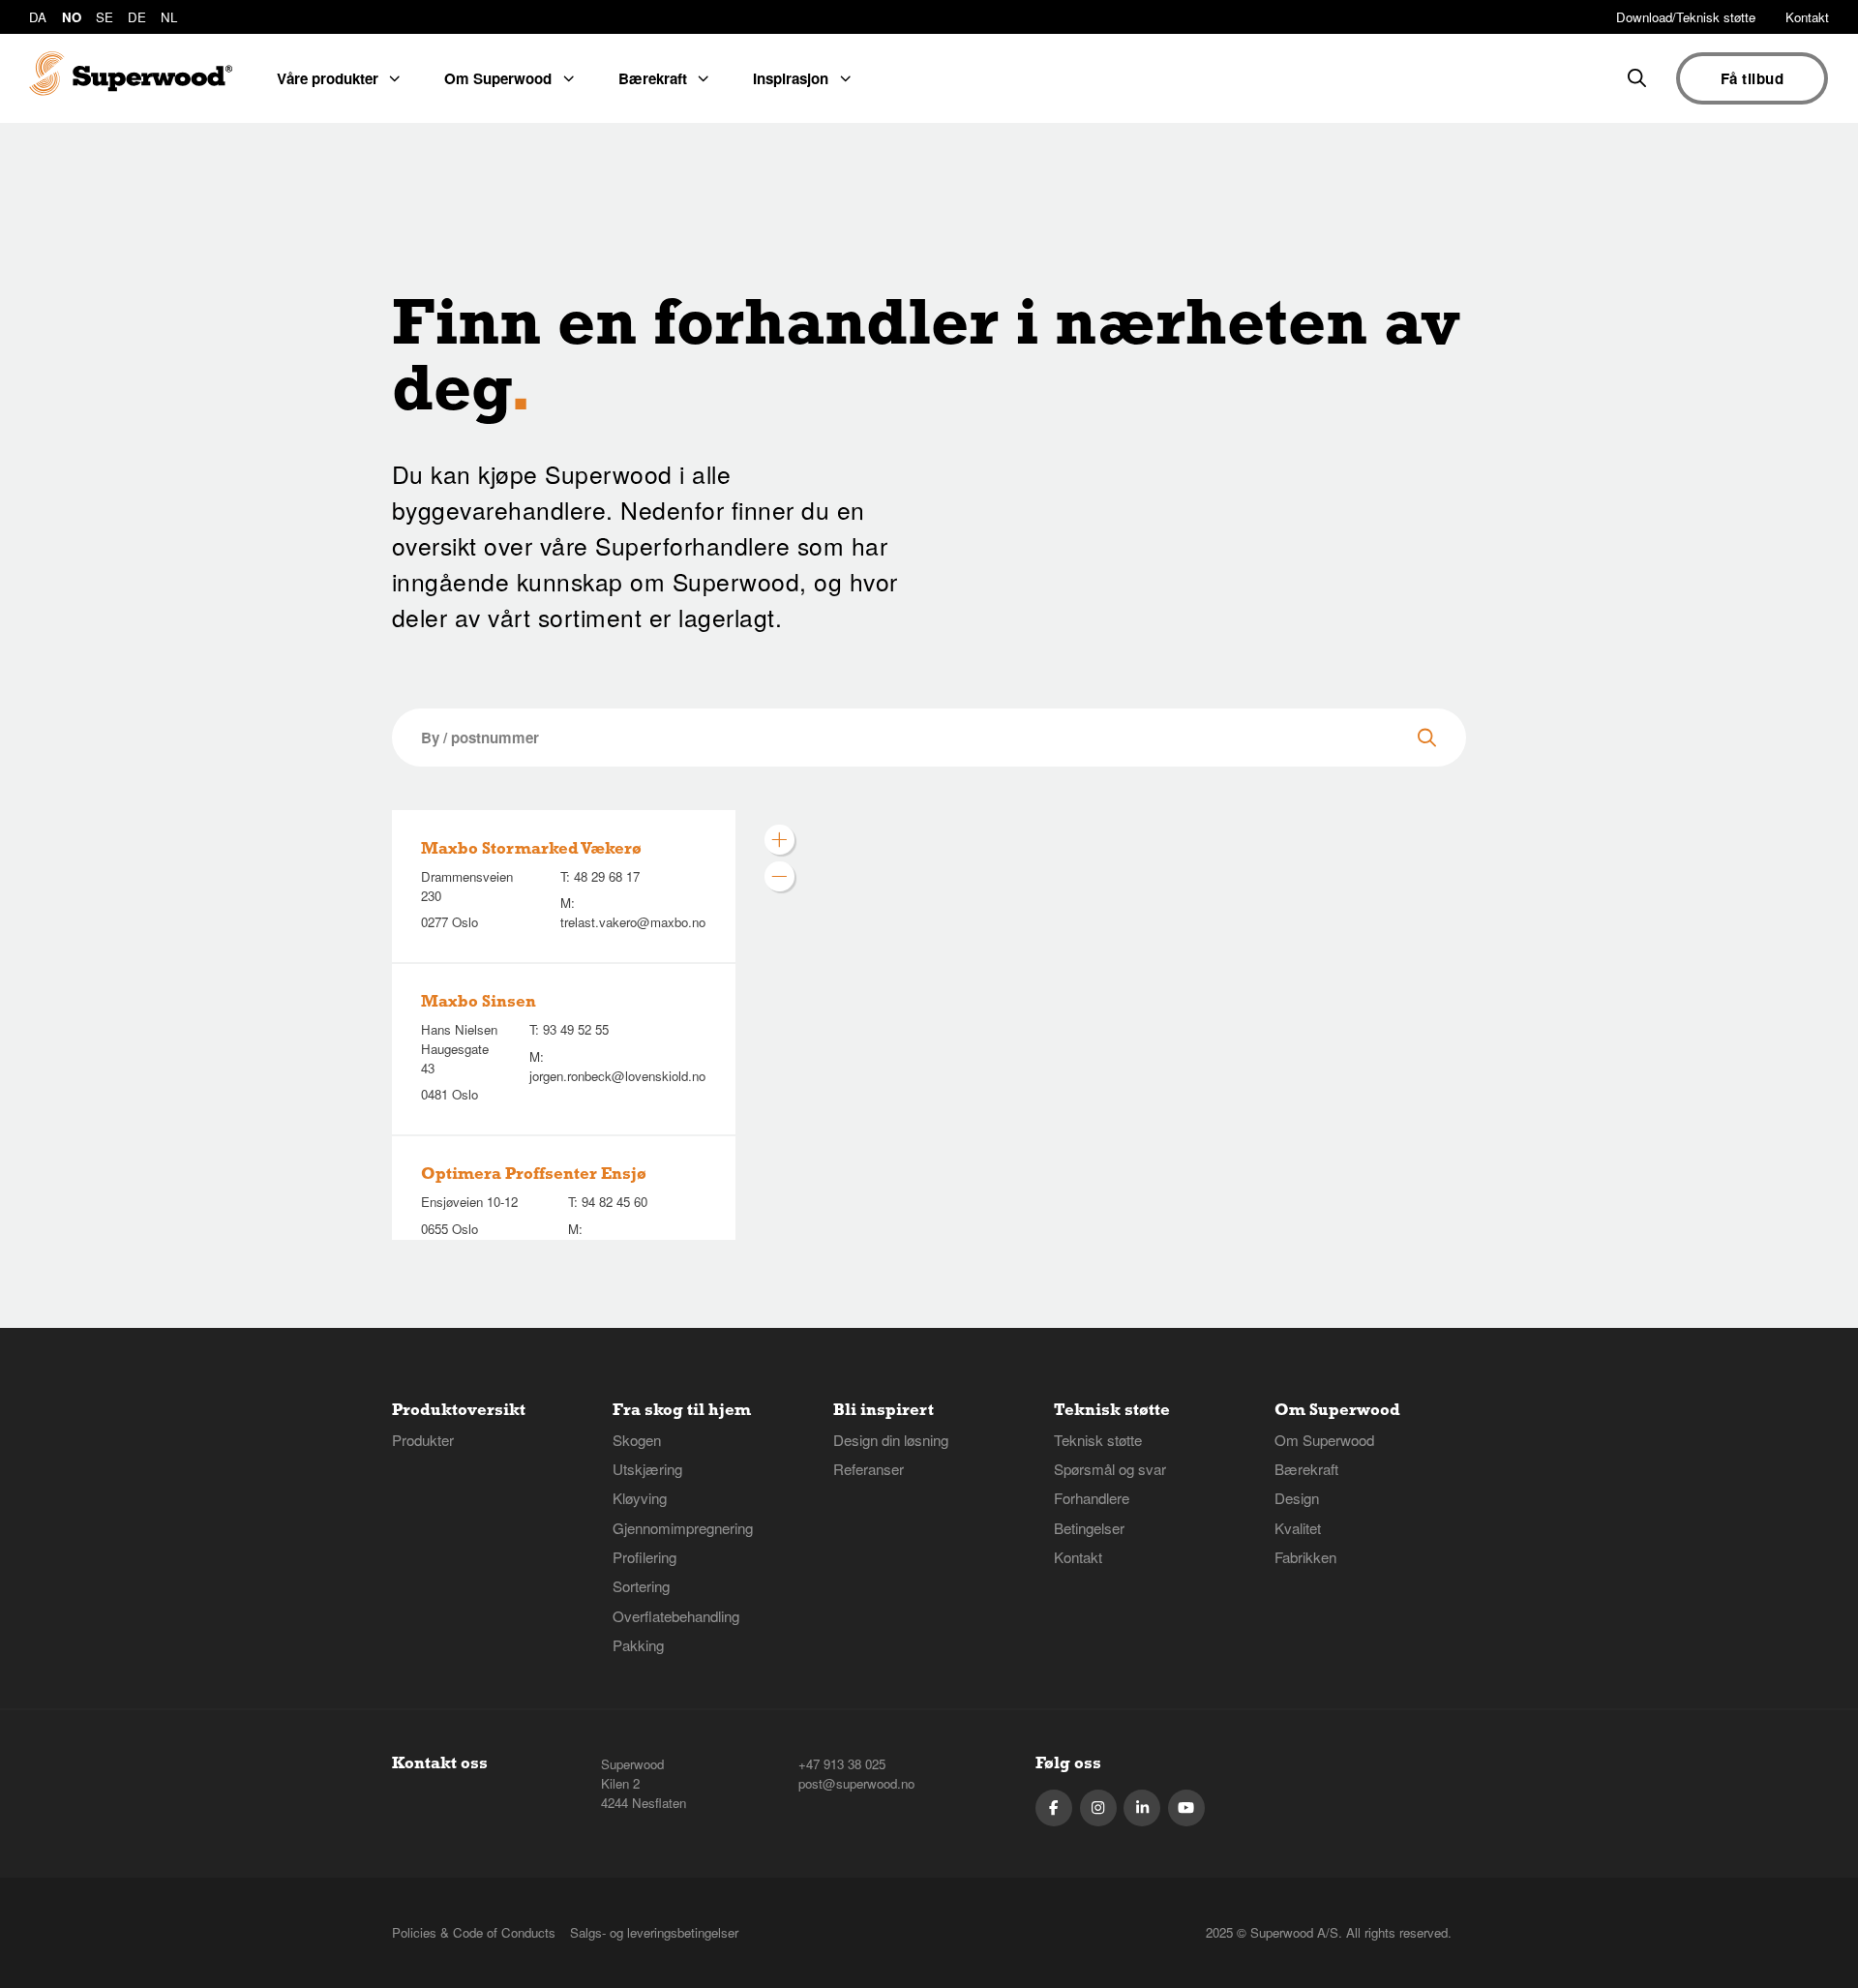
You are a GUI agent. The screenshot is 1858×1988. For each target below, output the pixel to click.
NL (169, 17)
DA (38, 17)
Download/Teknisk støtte (1686, 17)
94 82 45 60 (614, 1202)
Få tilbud (1752, 78)
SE (105, 17)
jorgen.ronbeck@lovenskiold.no (617, 1076)
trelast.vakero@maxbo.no (633, 922)
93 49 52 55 (576, 1029)
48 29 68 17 (607, 876)
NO (72, 17)
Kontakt (1807, 17)
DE (137, 17)
